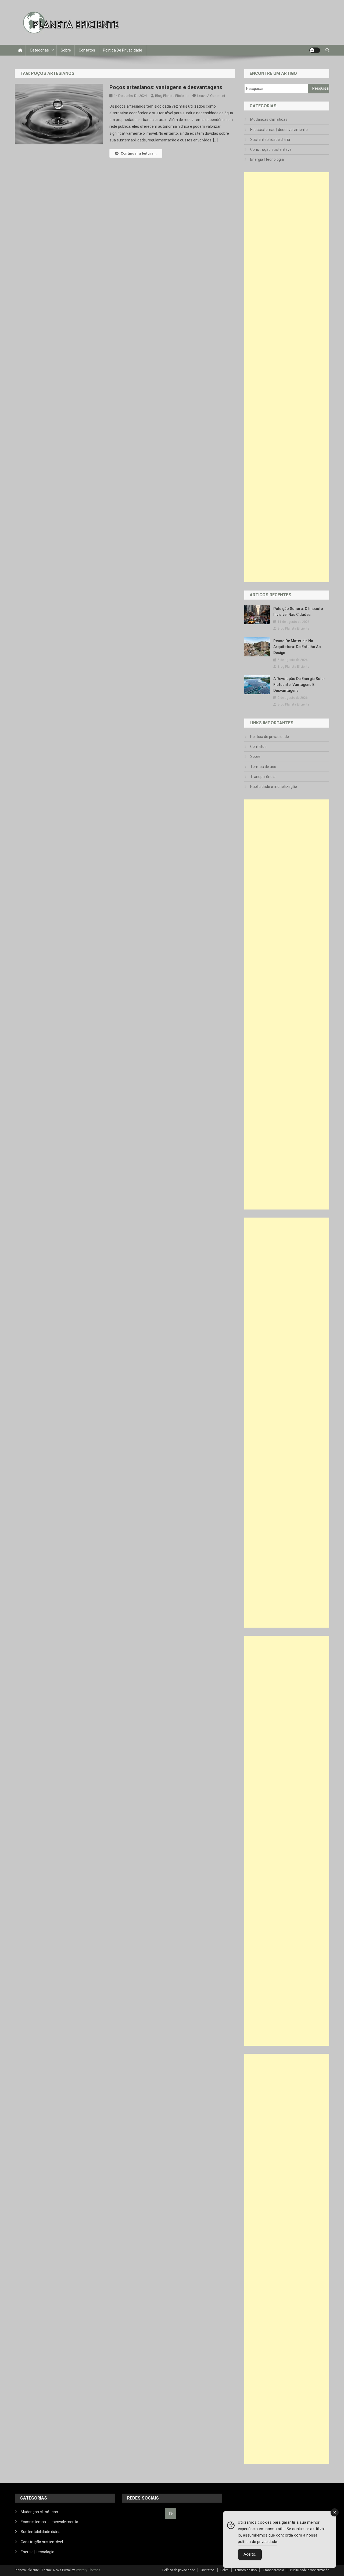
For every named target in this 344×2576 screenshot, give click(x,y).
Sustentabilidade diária (270, 140)
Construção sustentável (271, 149)
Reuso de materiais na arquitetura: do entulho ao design (297, 647)
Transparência (263, 777)
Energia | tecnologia (267, 159)
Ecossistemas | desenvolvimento (279, 130)
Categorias (39, 50)
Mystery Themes (88, 2570)
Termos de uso (263, 767)
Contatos (87, 50)
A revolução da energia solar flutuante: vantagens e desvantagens (299, 685)
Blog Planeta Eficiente (172, 96)
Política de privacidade (123, 50)
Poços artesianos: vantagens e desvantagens (166, 87)
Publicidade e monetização (274, 787)
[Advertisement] (287, 377)
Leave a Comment (211, 96)
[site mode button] (315, 50)
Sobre (66, 50)
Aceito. (250, 2554)
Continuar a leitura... (139, 153)
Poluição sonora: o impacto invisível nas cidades (298, 612)
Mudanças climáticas (269, 119)
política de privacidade (257, 2542)
